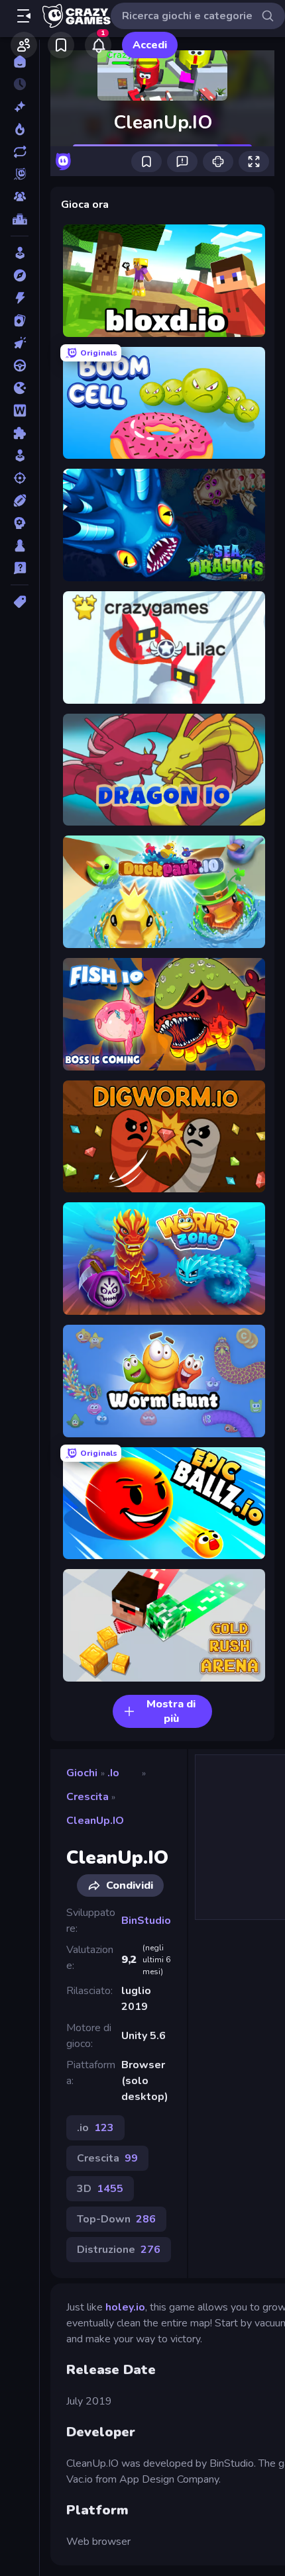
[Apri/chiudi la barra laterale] (24, 16)
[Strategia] (20, 523)
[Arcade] (20, 253)
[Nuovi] (20, 107)
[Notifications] (98, 45)
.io (113, 1773)
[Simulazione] (20, 455)
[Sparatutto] (20, 478)
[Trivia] (20, 568)
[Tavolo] (20, 546)
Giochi (82, 1773)
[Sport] (20, 501)
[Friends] (24, 45)
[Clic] (20, 343)
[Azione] (20, 298)
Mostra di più (171, 1711)
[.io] (20, 388)
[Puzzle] (20, 433)
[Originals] (20, 174)
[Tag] (20, 602)
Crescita (87, 1797)
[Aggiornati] (20, 152)
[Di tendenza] (20, 129)
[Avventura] (20, 275)
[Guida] (20, 365)
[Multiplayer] (20, 197)
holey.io (125, 2307)
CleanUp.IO (95, 1821)
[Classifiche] (20, 219)
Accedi (150, 45)
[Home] (20, 62)
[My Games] (61, 45)
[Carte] (20, 320)
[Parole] (20, 410)
